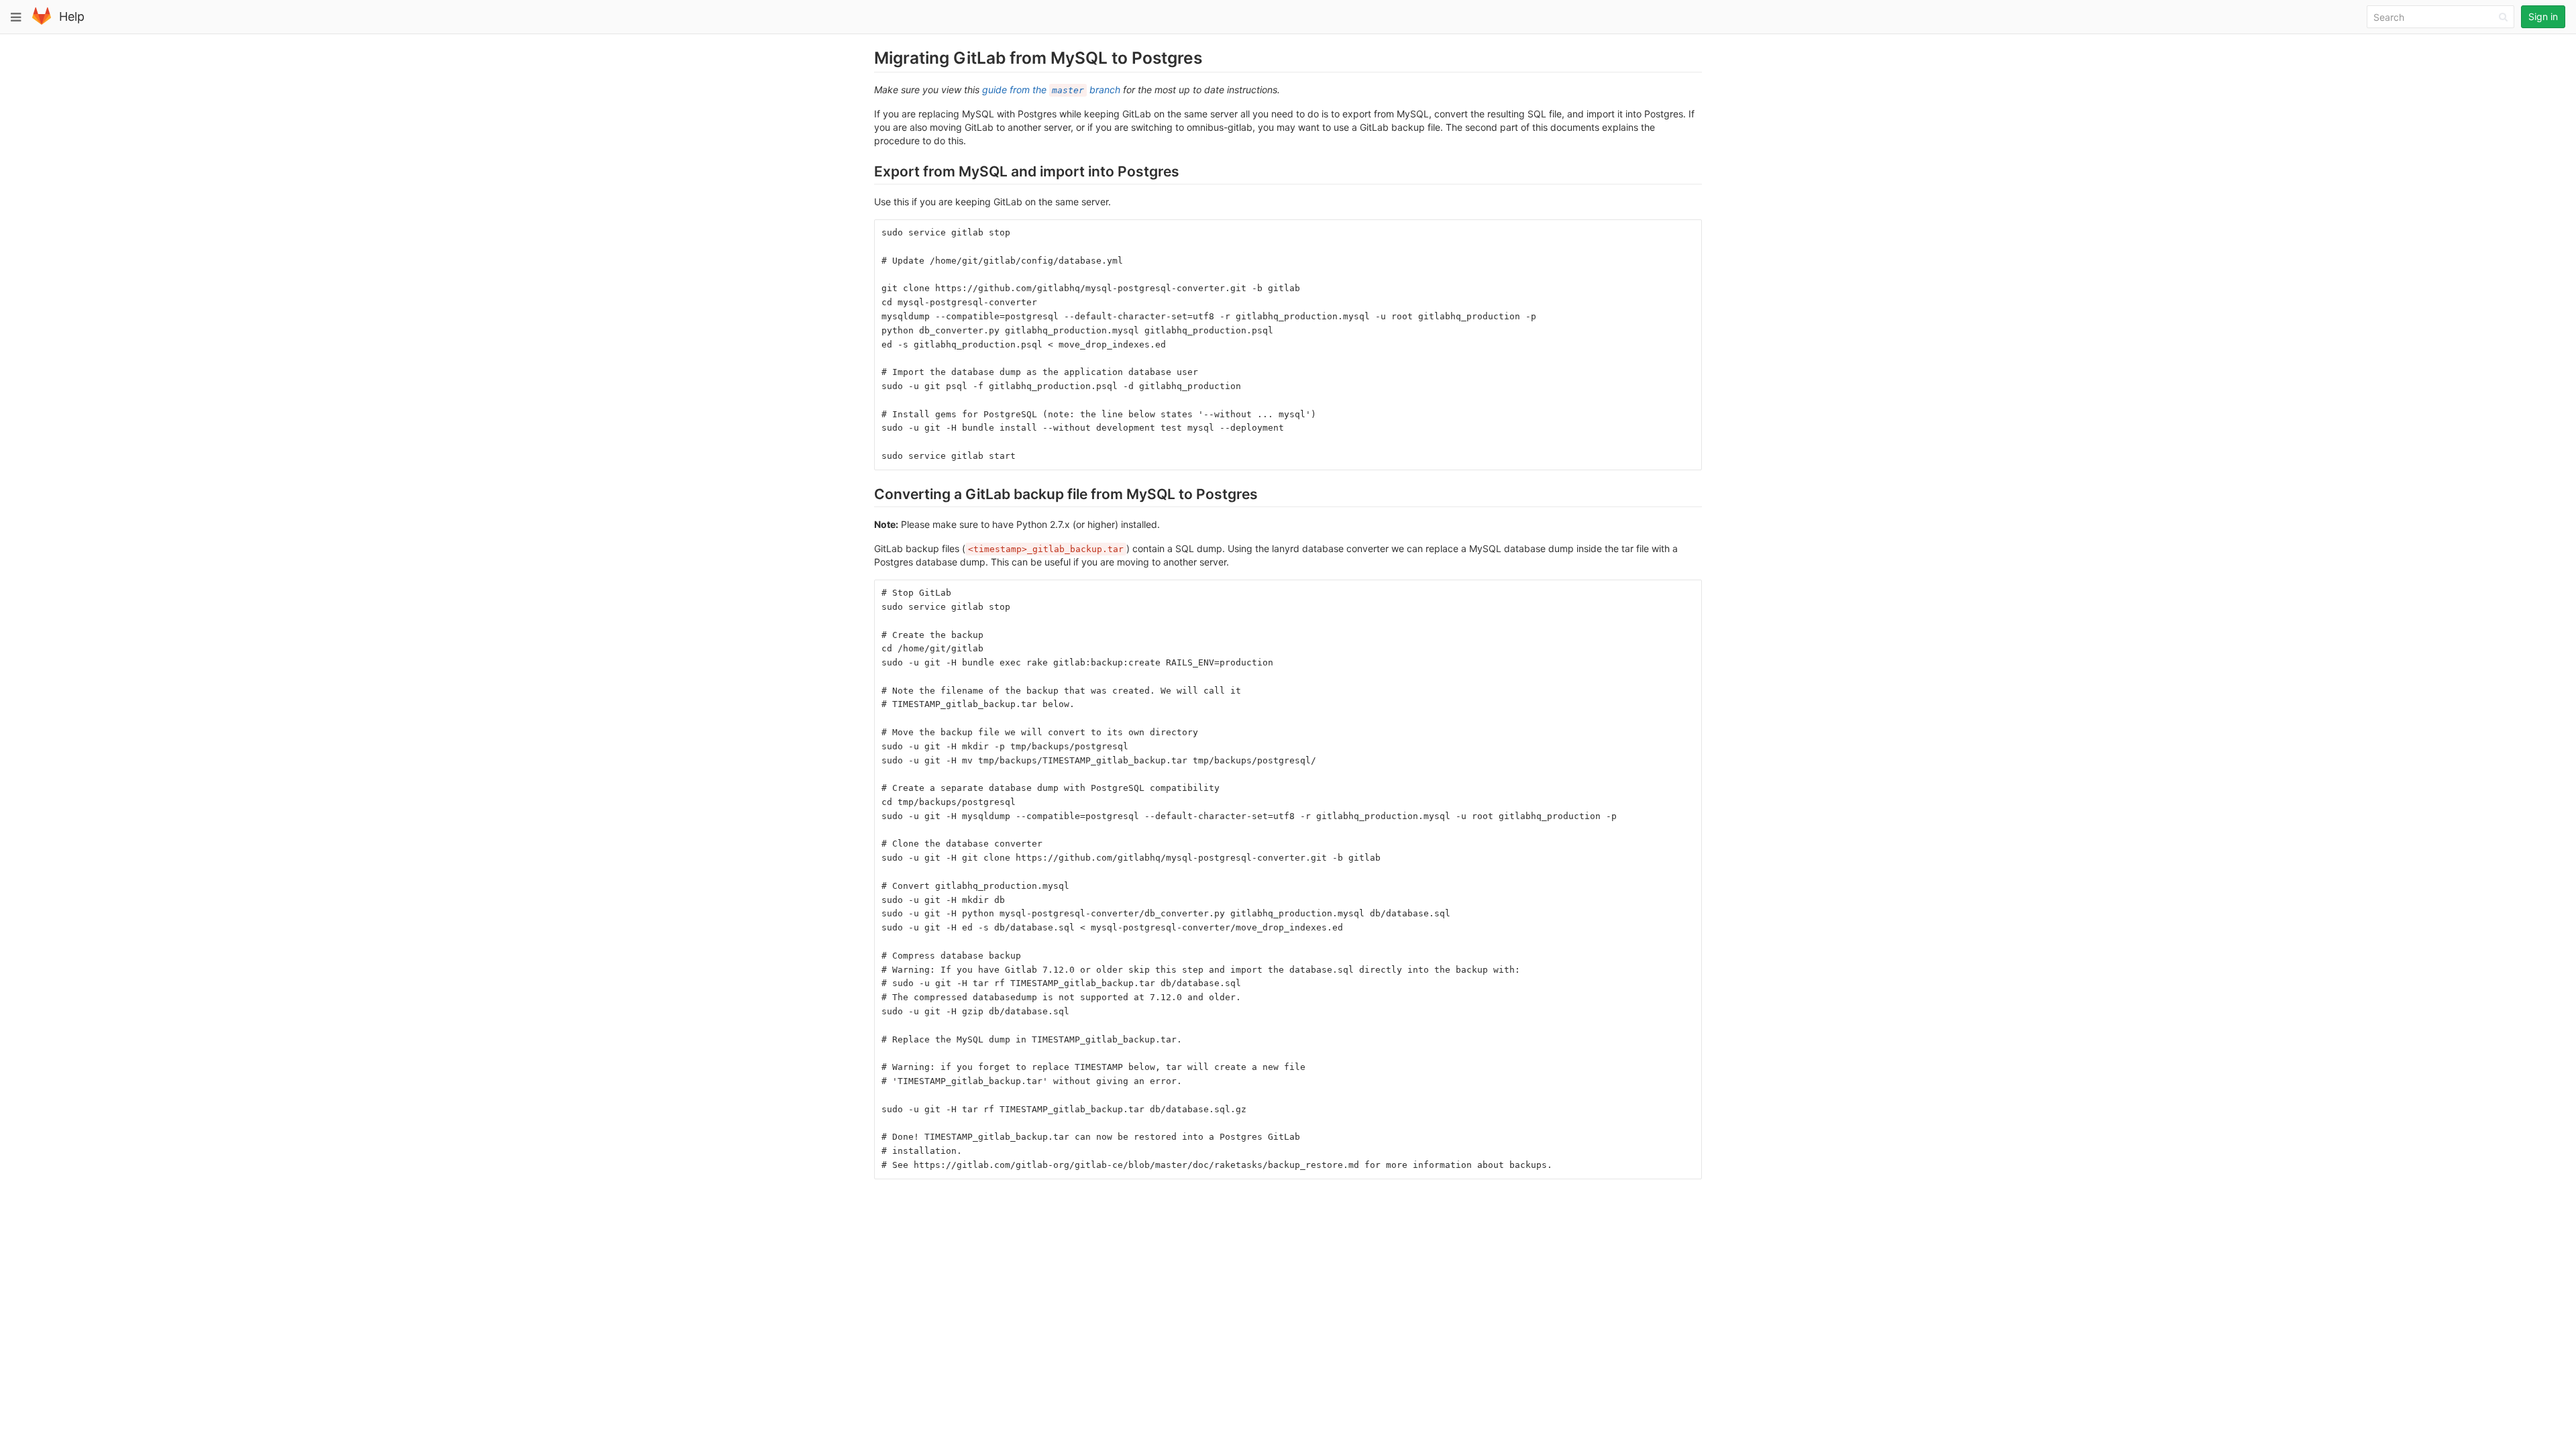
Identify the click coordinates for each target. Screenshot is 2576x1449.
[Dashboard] (42, 22)
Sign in (2543, 16)
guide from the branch (1051, 90)
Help (72, 16)
